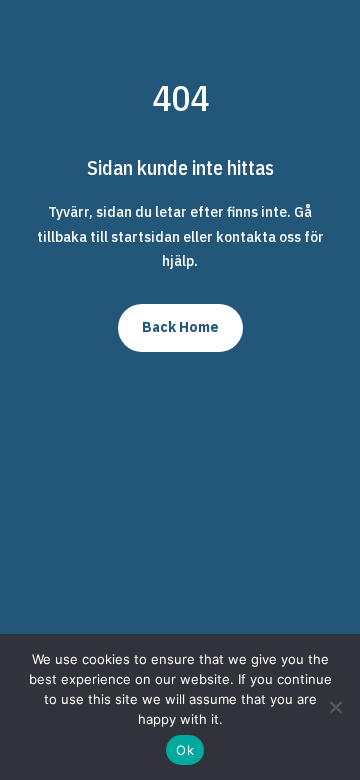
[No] (335, 707)
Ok (185, 750)
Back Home (180, 327)
